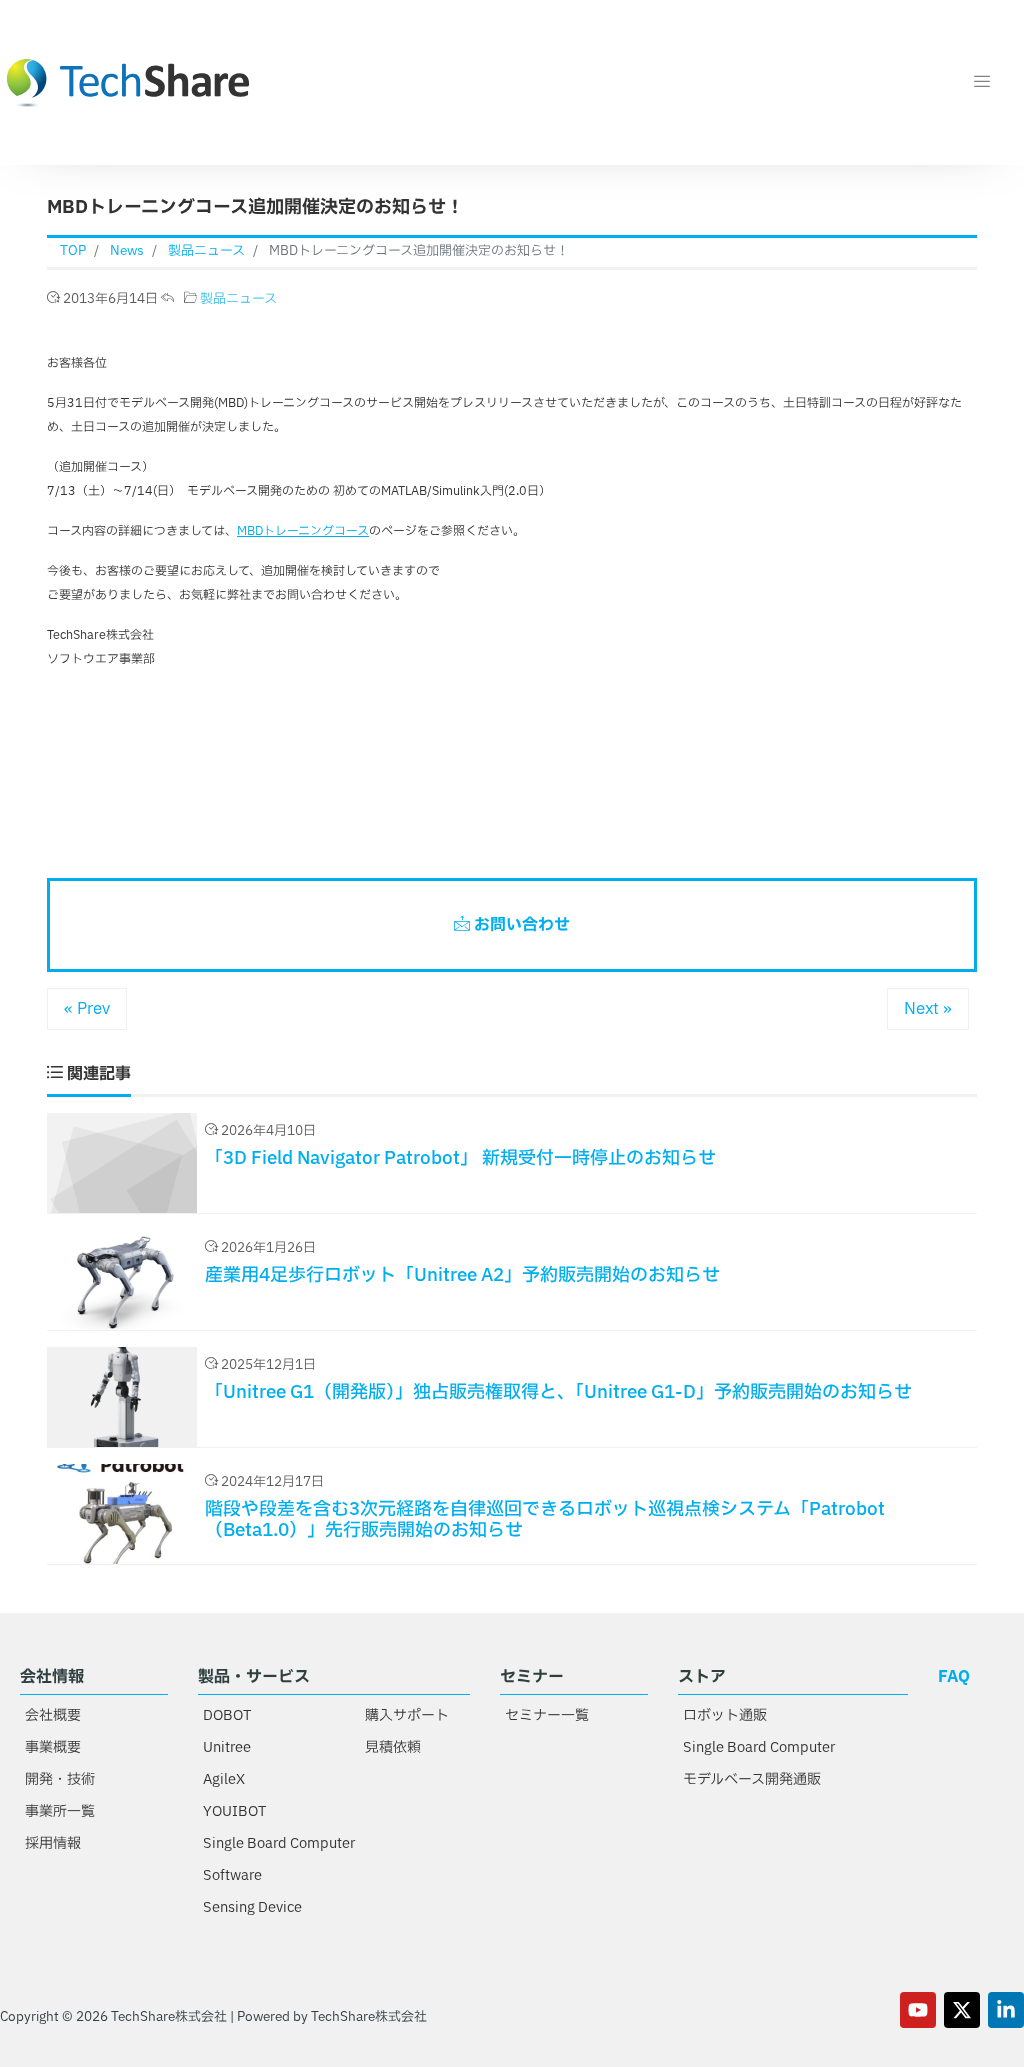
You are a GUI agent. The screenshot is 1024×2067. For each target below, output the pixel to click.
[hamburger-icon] (981, 83)
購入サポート (407, 1715)
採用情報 (53, 1843)
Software (232, 1875)
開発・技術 (60, 1779)
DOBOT (227, 1715)
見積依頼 (393, 1747)
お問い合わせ (520, 925)
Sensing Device (252, 1907)
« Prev (87, 1009)
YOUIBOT (234, 1811)
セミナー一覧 (547, 1715)
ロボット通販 (725, 1715)
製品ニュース (238, 299)
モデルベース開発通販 (752, 1779)
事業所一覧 (60, 1811)
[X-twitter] (962, 2010)
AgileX (224, 1779)
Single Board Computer (279, 1843)
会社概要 (53, 1715)
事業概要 (53, 1747)
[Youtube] (918, 2010)
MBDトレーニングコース (303, 531)
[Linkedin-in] (1006, 2010)
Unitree (227, 1747)
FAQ (954, 1677)
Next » (928, 1009)
